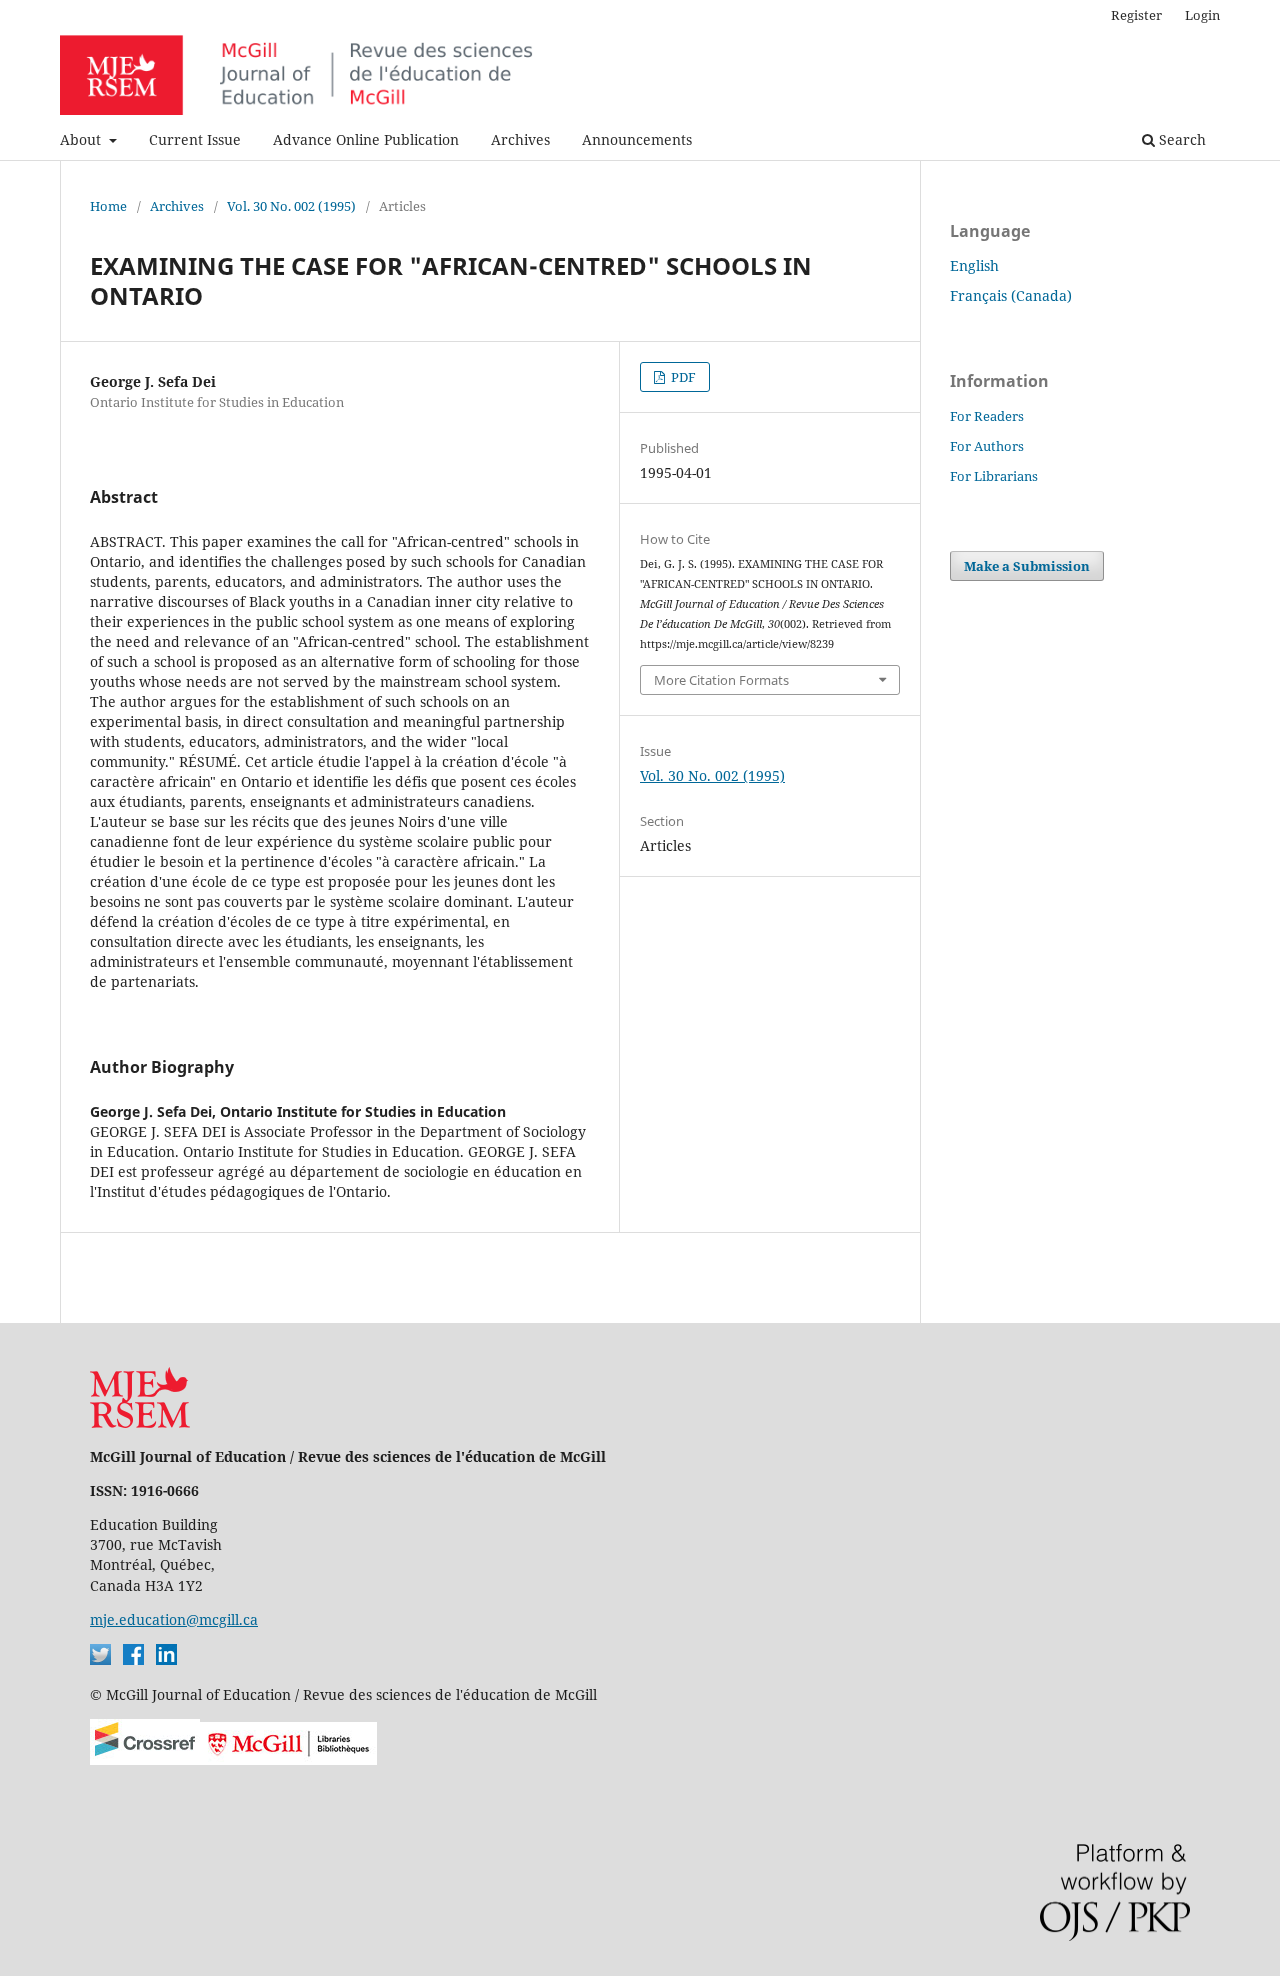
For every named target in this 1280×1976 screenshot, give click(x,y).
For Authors (987, 446)
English (974, 265)
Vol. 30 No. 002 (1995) (291, 206)
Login (1202, 15)
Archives (520, 139)
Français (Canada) (1011, 295)
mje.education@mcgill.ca (174, 1619)
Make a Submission (1027, 566)
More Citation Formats (721, 680)
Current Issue (195, 139)
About (82, 139)
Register (1136, 15)
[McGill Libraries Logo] (288, 1759)
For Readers (987, 416)
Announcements (637, 139)
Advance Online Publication (366, 139)
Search (1180, 139)
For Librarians (994, 476)
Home (108, 206)
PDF (682, 377)
